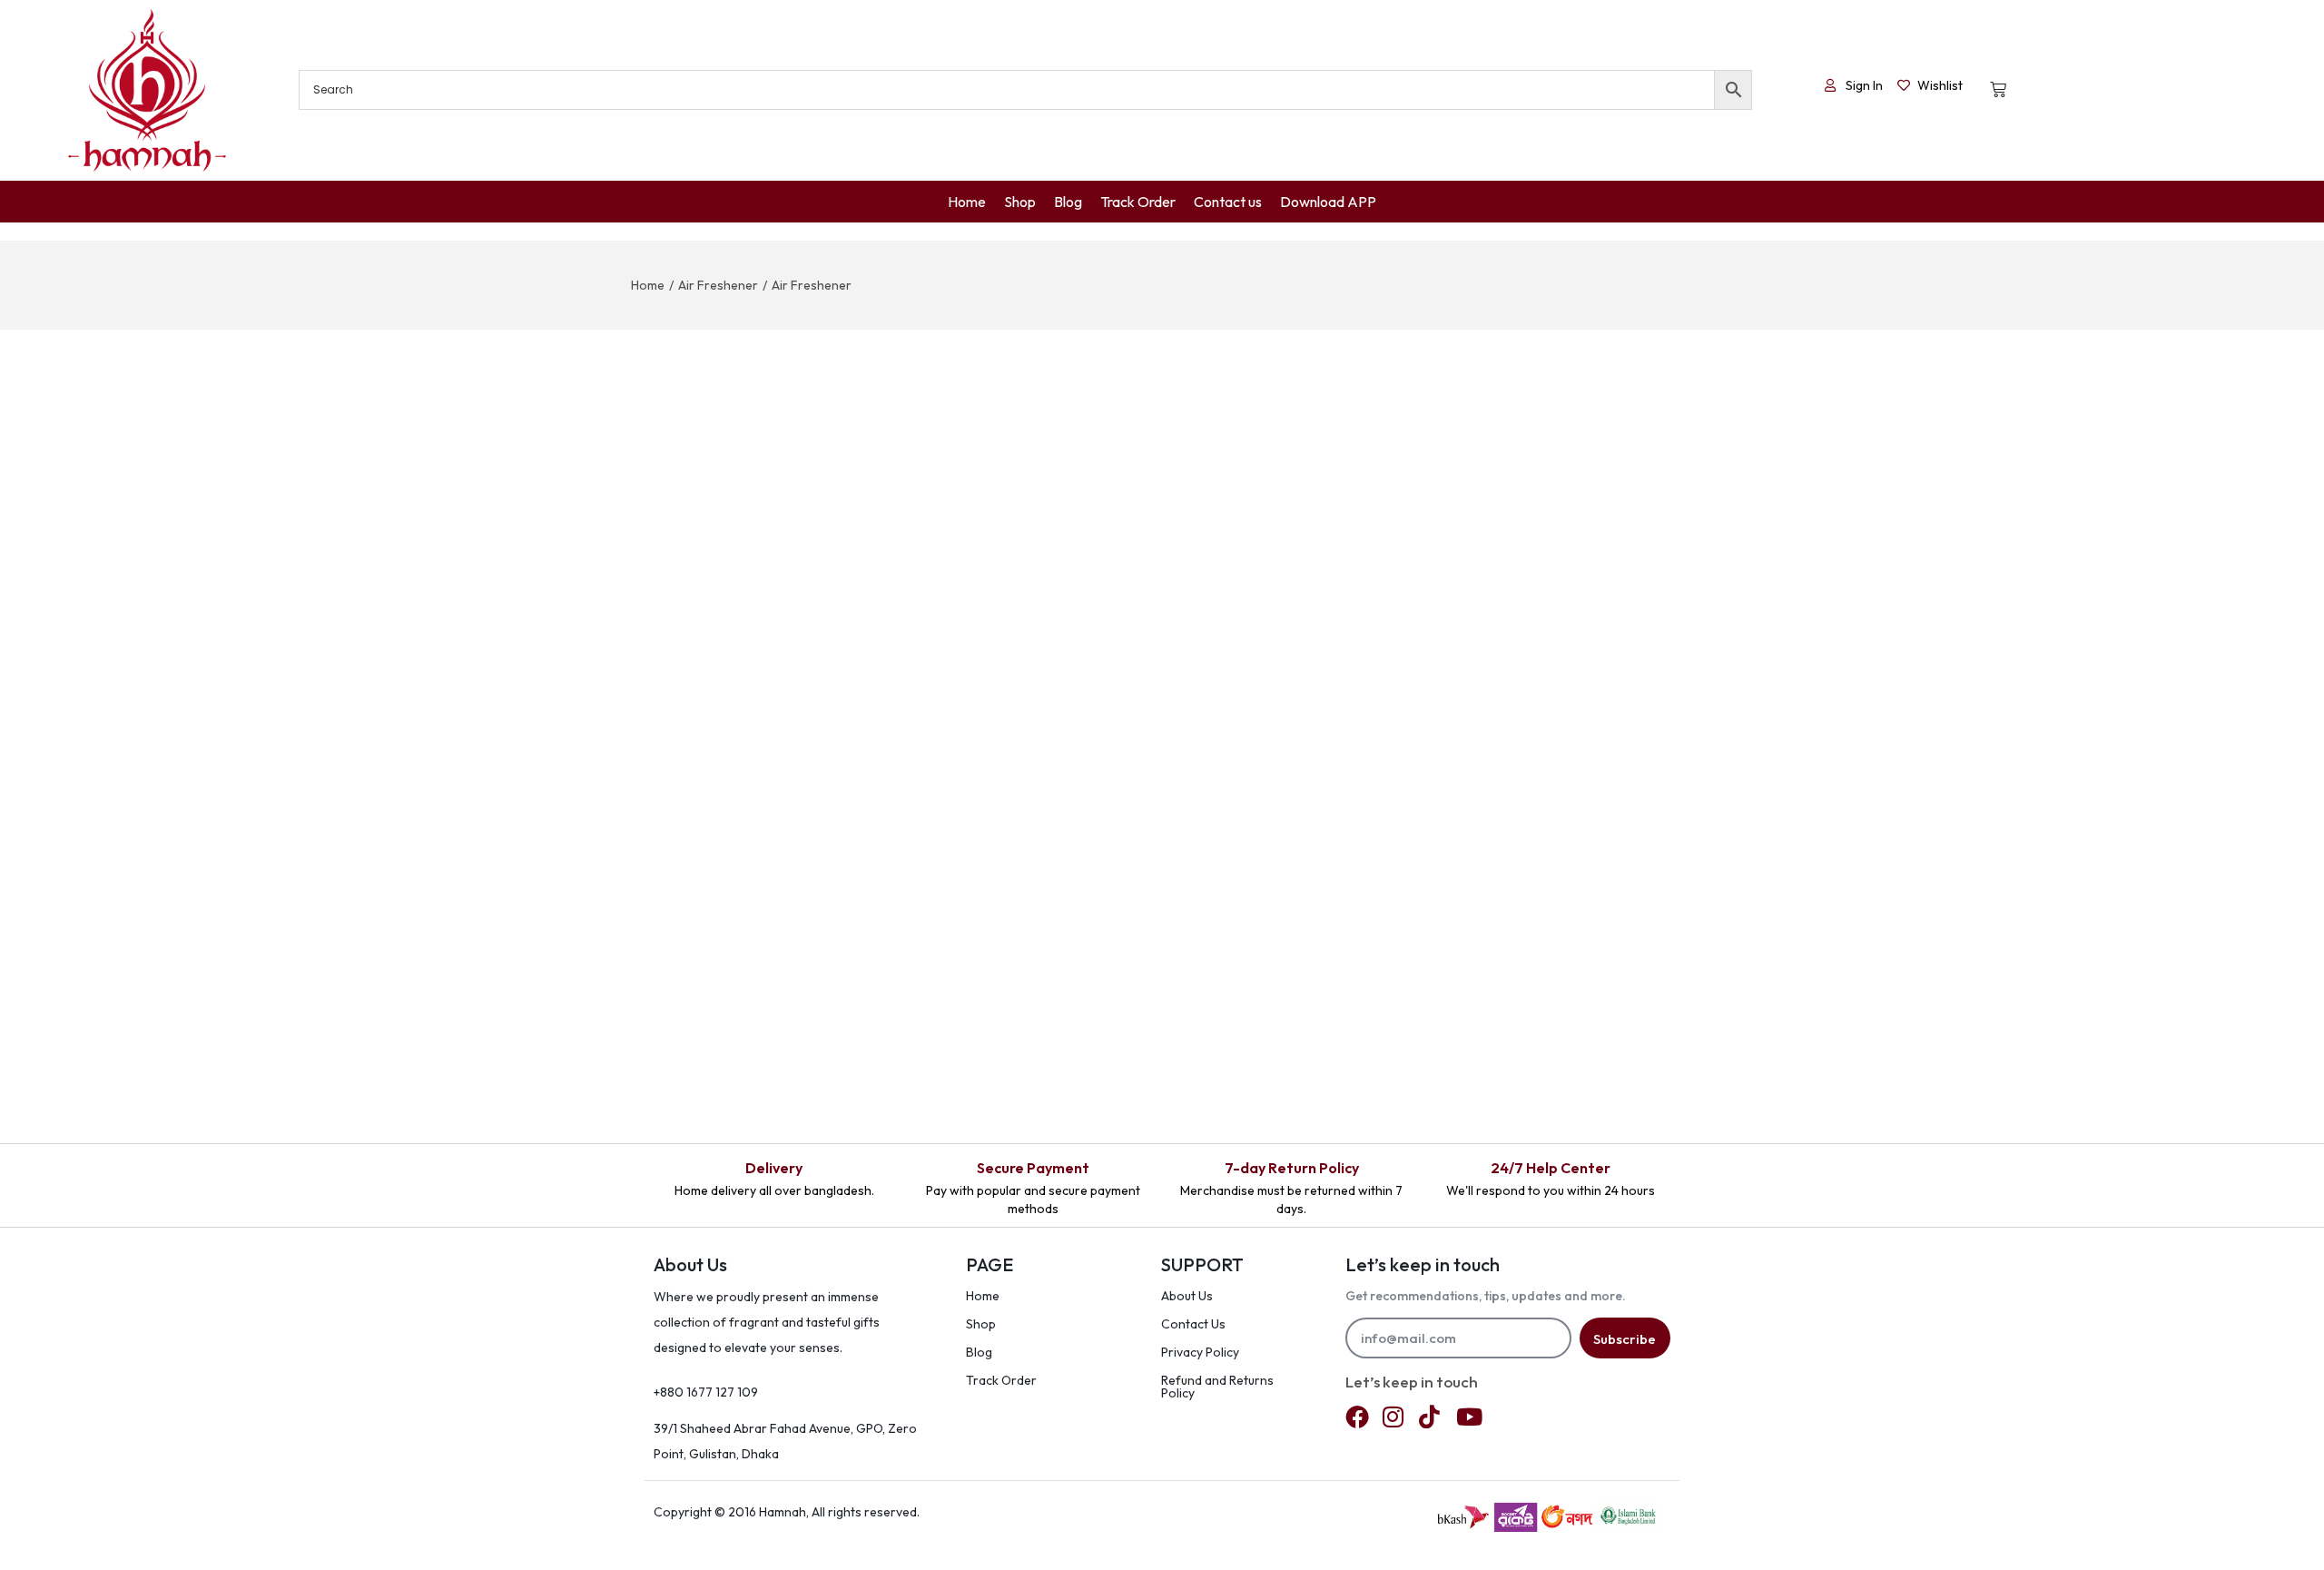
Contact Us (1193, 1324)
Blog (979, 1352)
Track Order (1001, 1380)
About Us (1187, 1296)
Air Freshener (718, 285)
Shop (981, 1324)
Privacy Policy (1200, 1352)
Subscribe (1625, 1339)
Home (648, 285)
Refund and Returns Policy (1217, 1387)
